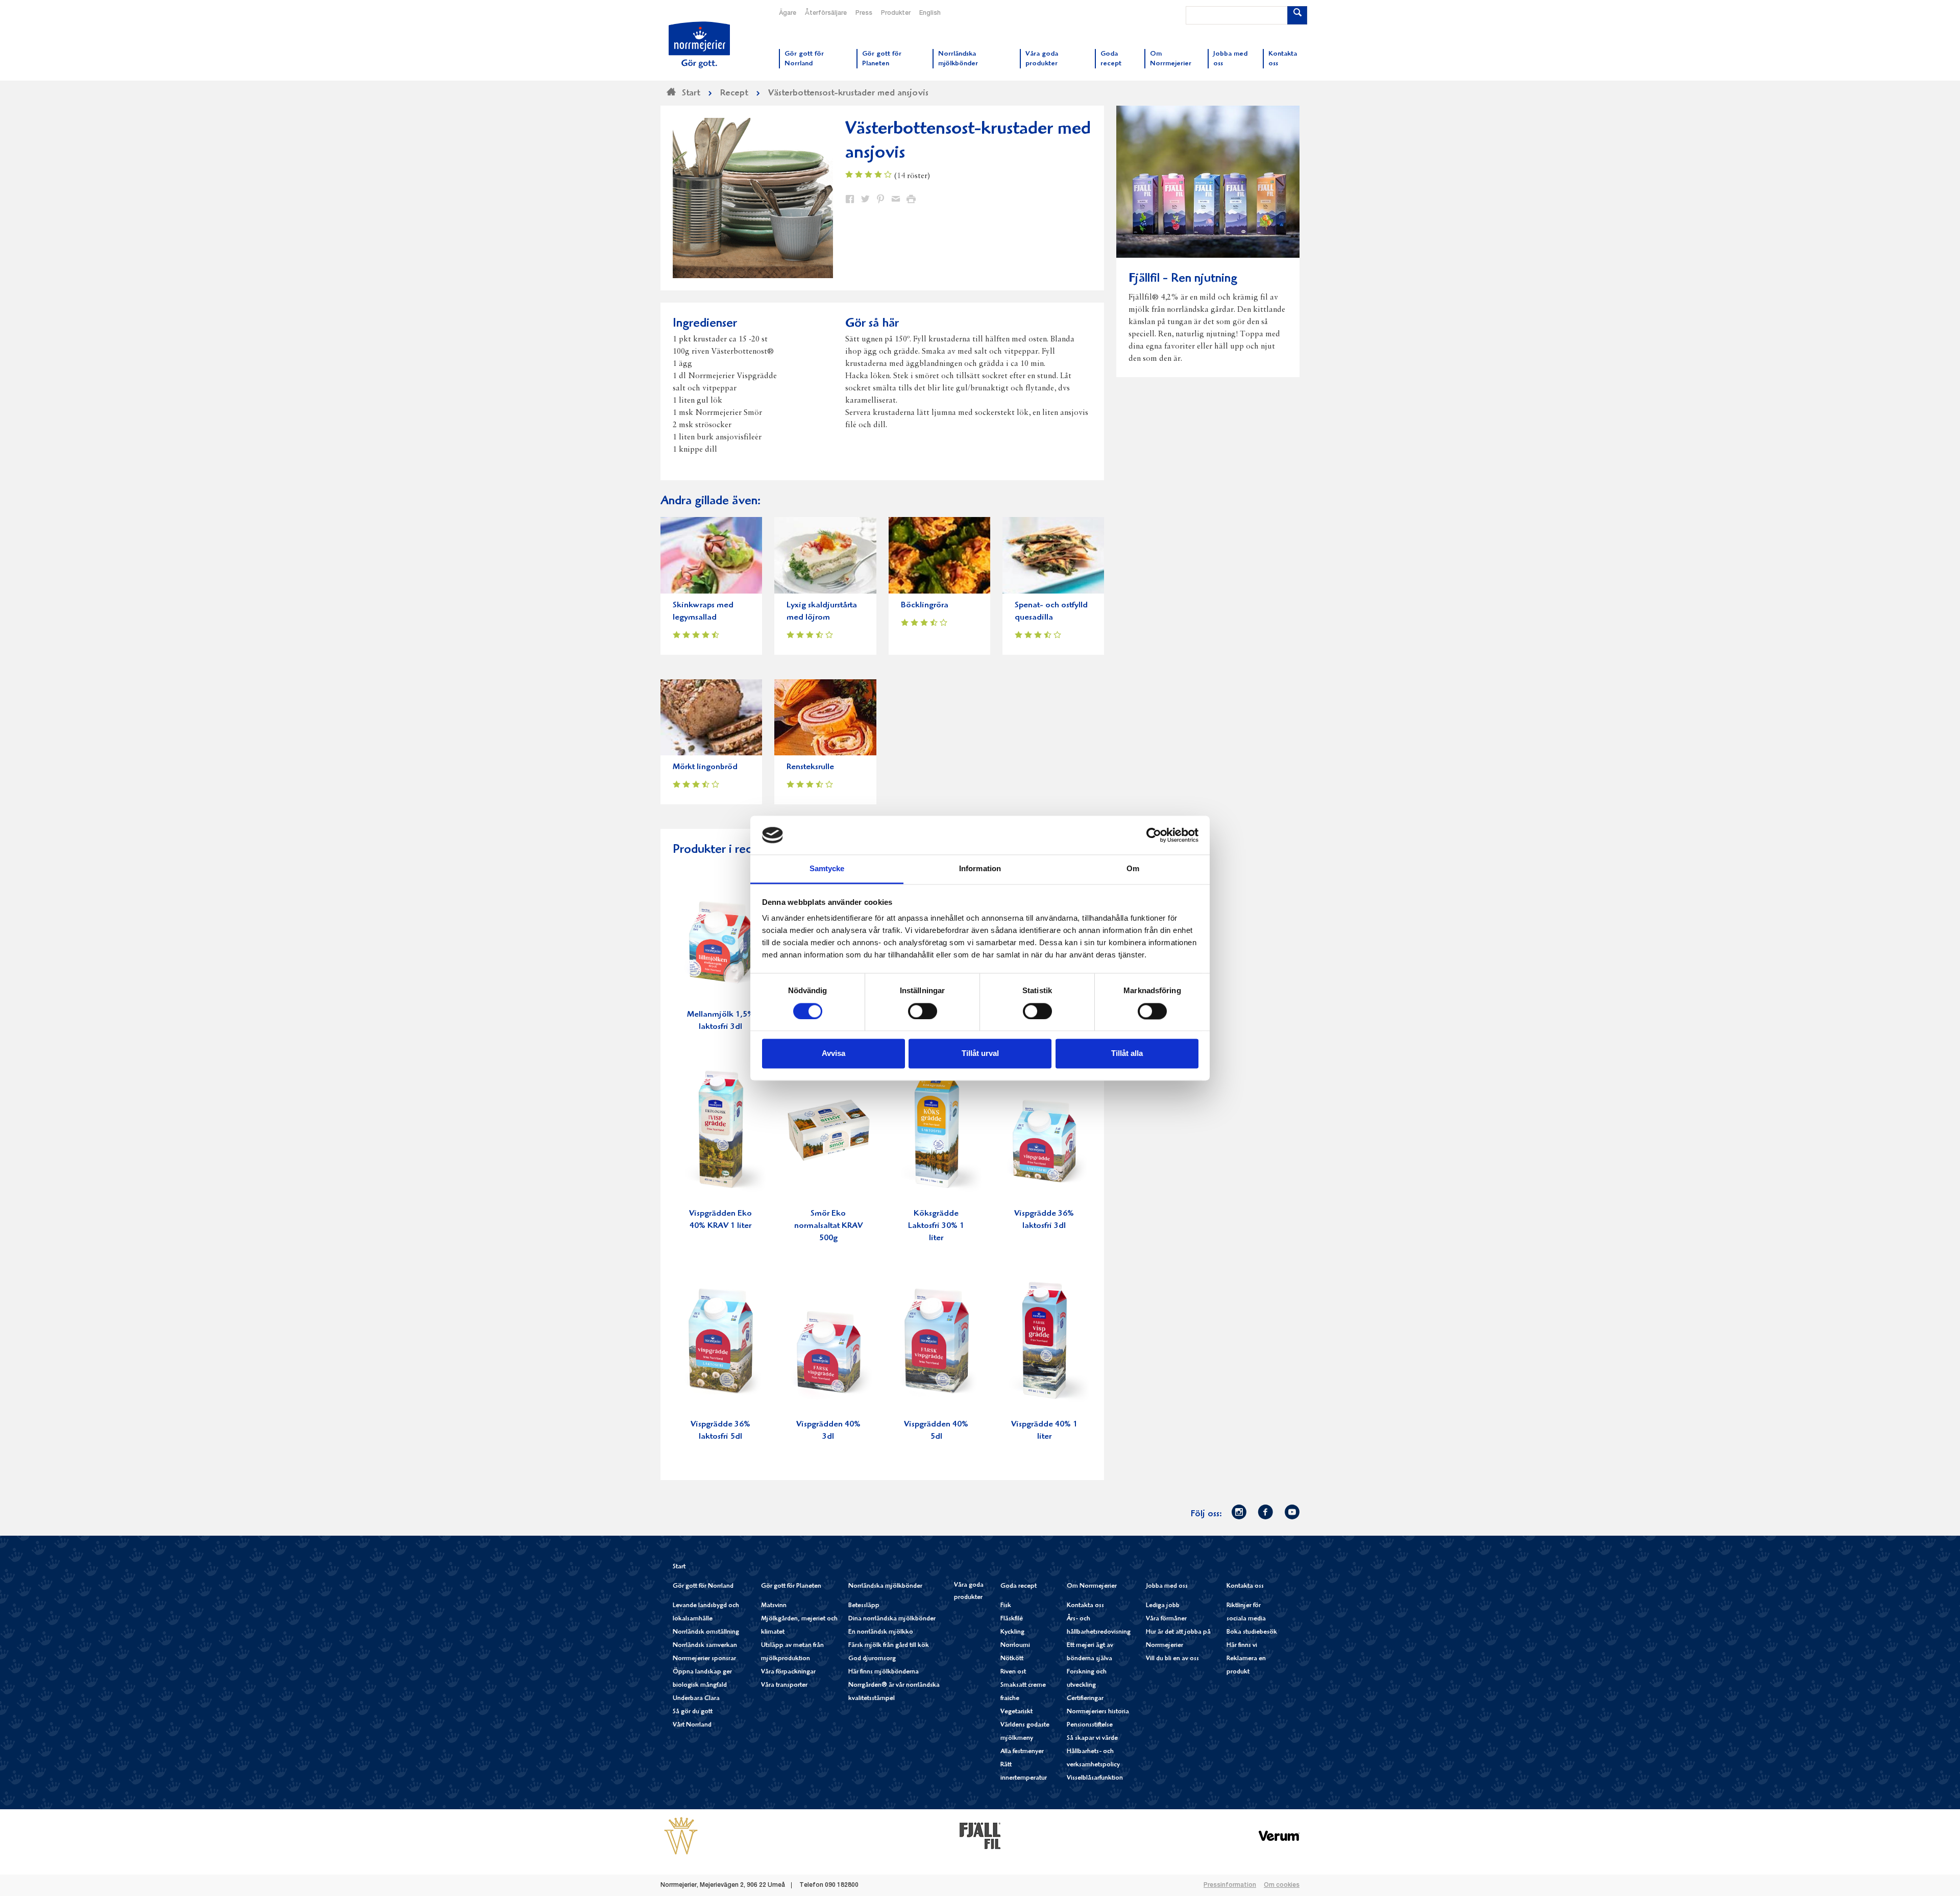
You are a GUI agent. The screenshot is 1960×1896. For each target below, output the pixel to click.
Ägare (788, 13)
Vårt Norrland (692, 1725)
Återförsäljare (826, 13)
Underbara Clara (696, 1699)
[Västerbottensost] (681, 1836)
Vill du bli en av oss (1172, 1659)
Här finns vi (1242, 1646)
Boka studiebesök (1252, 1632)
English (930, 13)
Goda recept (1019, 1586)
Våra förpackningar (788, 1672)
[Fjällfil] (980, 1836)
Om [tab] (1133, 869)
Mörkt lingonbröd (705, 767)
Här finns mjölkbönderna (884, 1672)
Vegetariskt (1016, 1712)
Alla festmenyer (1022, 1752)
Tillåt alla (1127, 1054)
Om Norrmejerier (1092, 1586)
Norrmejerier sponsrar (704, 1659)
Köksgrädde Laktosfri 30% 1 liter (936, 1226)
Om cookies (1282, 1885)
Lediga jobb (1163, 1606)
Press (864, 13)
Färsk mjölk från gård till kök (889, 1646)
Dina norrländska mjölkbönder (892, 1619)
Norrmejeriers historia (1098, 1712)
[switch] (923, 1010)
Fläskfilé (1012, 1619)
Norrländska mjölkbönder (885, 1586)
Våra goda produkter (969, 1592)
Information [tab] (980, 869)
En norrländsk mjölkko (881, 1632)
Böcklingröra (925, 606)
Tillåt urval (980, 1054)
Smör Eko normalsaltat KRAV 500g (828, 1226)
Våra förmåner (1166, 1619)
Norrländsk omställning (706, 1632)
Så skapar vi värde (1092, 1739)
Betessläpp (864, 1606)
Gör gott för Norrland (703, 1586)
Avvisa (834, 1054)
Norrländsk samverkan (705, 1646)
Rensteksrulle (810, 767)
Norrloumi (1015, 1646)
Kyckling (1012, 1632)
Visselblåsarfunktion (1095, 1778)
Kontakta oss (1085, 1606)
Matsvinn (774, 1606)
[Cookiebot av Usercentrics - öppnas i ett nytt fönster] (1154, 835)
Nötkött (1012, 1659)
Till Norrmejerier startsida (699, 45)
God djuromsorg (872, 1659)
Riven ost (1013, 1672)
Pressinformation (1230, 1885)
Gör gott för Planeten (791, 1586)
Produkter (896, 13)
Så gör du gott (693, 1712)
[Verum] (1279, 1836)
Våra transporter (784, 1685)
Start (679, 1567)
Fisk (1006, 1606)
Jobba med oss (1167, 1586)
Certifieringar (1085, 1699)
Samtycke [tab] (827, 869)
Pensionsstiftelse (1090, 1725)
